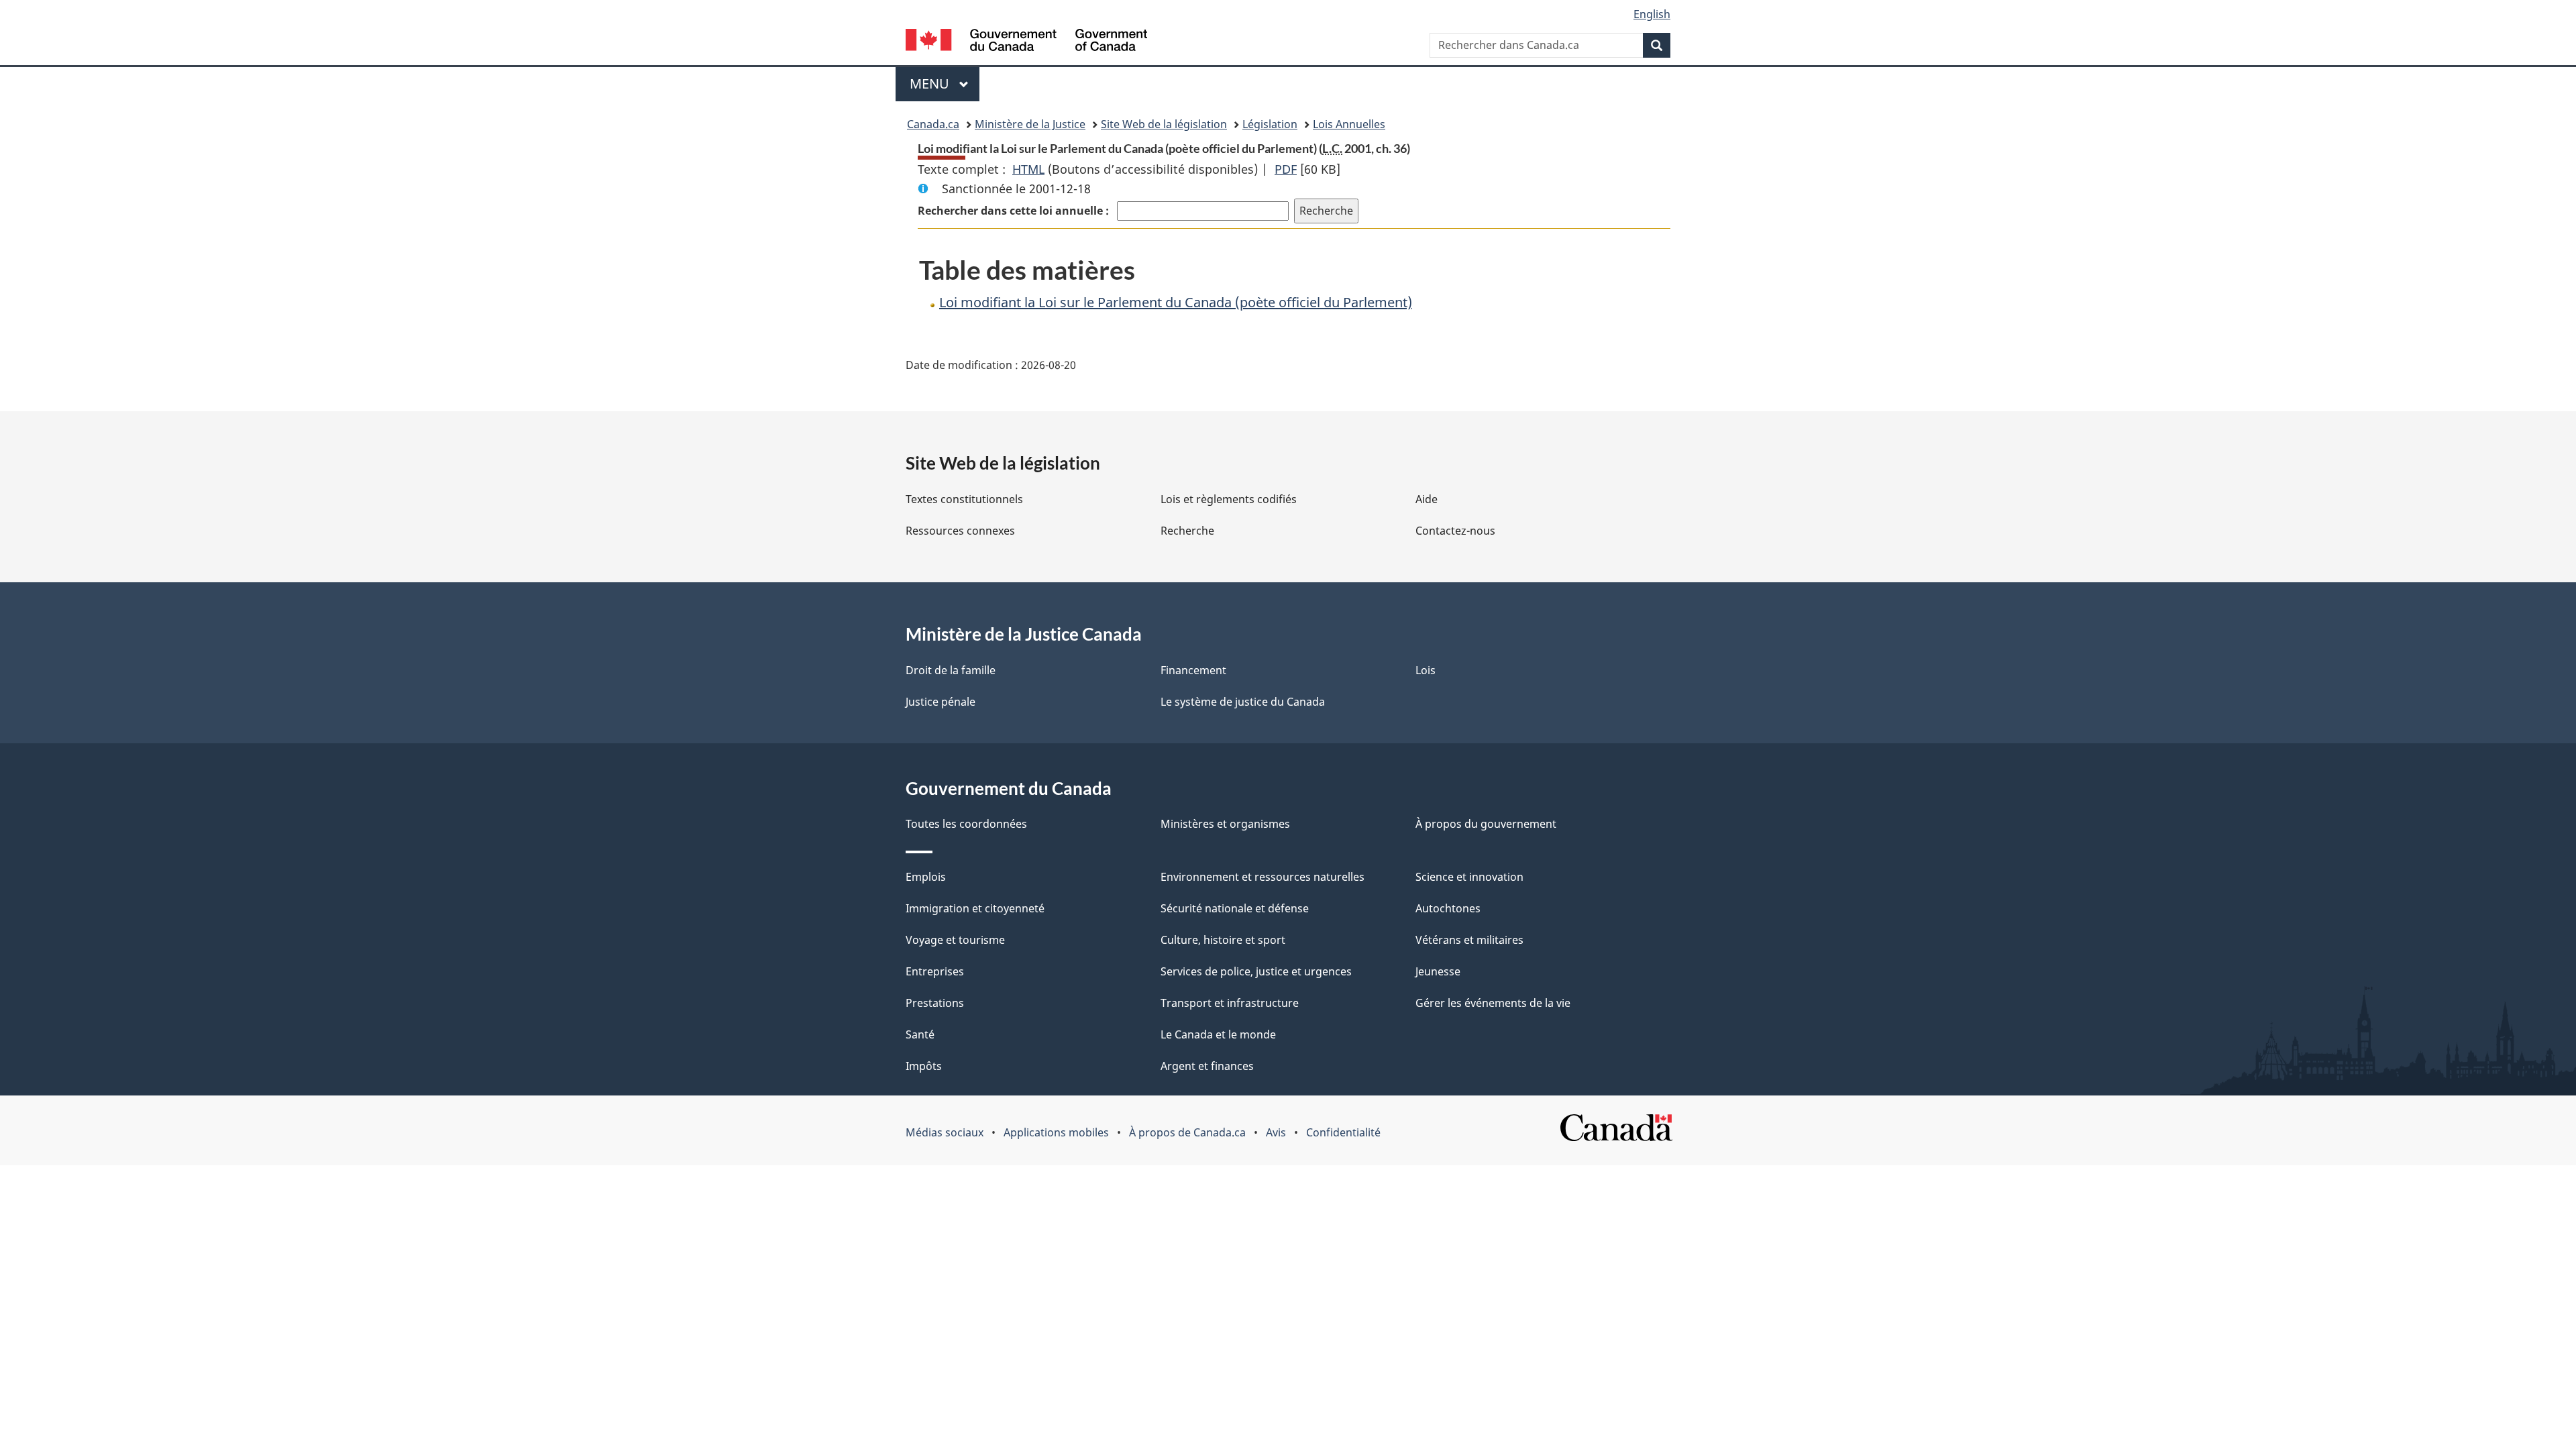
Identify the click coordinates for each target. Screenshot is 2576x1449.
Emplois (926, 877)
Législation (1270, 124)
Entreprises (935, 971)
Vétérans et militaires (1469, 940)
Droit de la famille (951, 670)
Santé (920, 1034)
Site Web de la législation (1164, 124)
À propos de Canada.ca (1187, 1132)
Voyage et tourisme (955, 940)
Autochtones (1448, 908)
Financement (1193, 670)
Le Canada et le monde (1218, 1034)
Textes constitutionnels (964, 499)
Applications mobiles (1056, 1132)
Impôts (924, 1066)
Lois (1426, 670)
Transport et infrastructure (1230, 1003)
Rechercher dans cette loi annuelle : (1015, 211)
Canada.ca (933, 124)
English (1652, 14)
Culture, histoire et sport (1223, 940)
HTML (1028, 169)
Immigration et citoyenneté (975, 908)
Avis (1276, 1132)
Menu (945, 84)
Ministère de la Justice (1030, 124)
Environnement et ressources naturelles (1263, 877)
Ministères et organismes (1225, 824)
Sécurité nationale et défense (1235, 908)
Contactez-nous (1455, 531)
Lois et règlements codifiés (1229, 499)
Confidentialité (1343, 1132)
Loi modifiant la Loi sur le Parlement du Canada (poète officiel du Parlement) (1176, 302)
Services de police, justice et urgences (1256, 971)
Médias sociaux (945, 1132)
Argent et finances (1207, 1066)
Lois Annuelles (1349, 124)
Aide (1427, 499)
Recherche (1187, 531)
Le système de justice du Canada (1243, 702)
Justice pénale (941, 702)
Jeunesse (1438, 971)
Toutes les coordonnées (966, 824)
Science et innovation (1469, 877)
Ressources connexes (960, 531)
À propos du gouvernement (1486, 824)
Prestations (935, 1003)
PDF (1286, 169)
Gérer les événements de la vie (1493, 1003)
